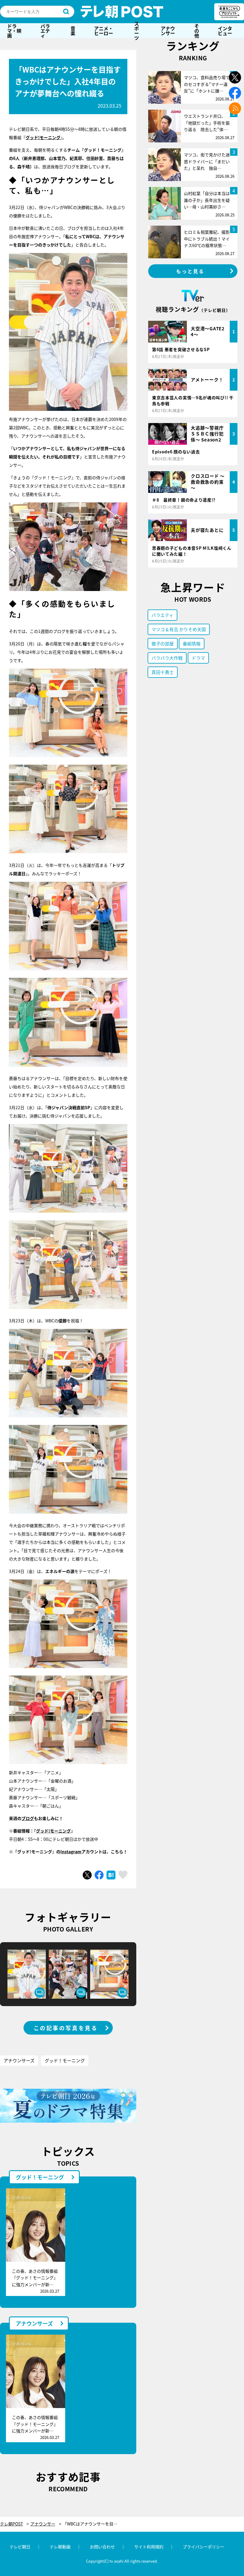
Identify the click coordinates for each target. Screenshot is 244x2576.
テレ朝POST (122, 12)
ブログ (28, 1818)
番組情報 (192, 643)
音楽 (73, 31)
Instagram (71, 1852)
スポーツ (137, 31)
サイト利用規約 (149, 2547)
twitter (235, 77)
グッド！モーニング (65, 2060)
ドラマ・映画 (14, 31)
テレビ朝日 (20, 2547)
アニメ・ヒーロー (104, 31)
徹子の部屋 (163, 643)
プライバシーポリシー (204, 2547)
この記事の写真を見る (66, 2028)
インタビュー (225, 31)
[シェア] (99, 1875)
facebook (235, 93)
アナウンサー (168, 31)
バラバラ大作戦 (167, 658)
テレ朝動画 (60, 2547)
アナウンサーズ (19, 2060)
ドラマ (198, 658)
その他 (197, 31)
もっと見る (190, 271)
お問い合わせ (102, 2547)
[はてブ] (111, 1875)
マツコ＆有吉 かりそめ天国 (179, 629)
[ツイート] (87, 1875)
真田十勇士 (163, 672)
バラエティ (45, 31)
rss (235, 108)
